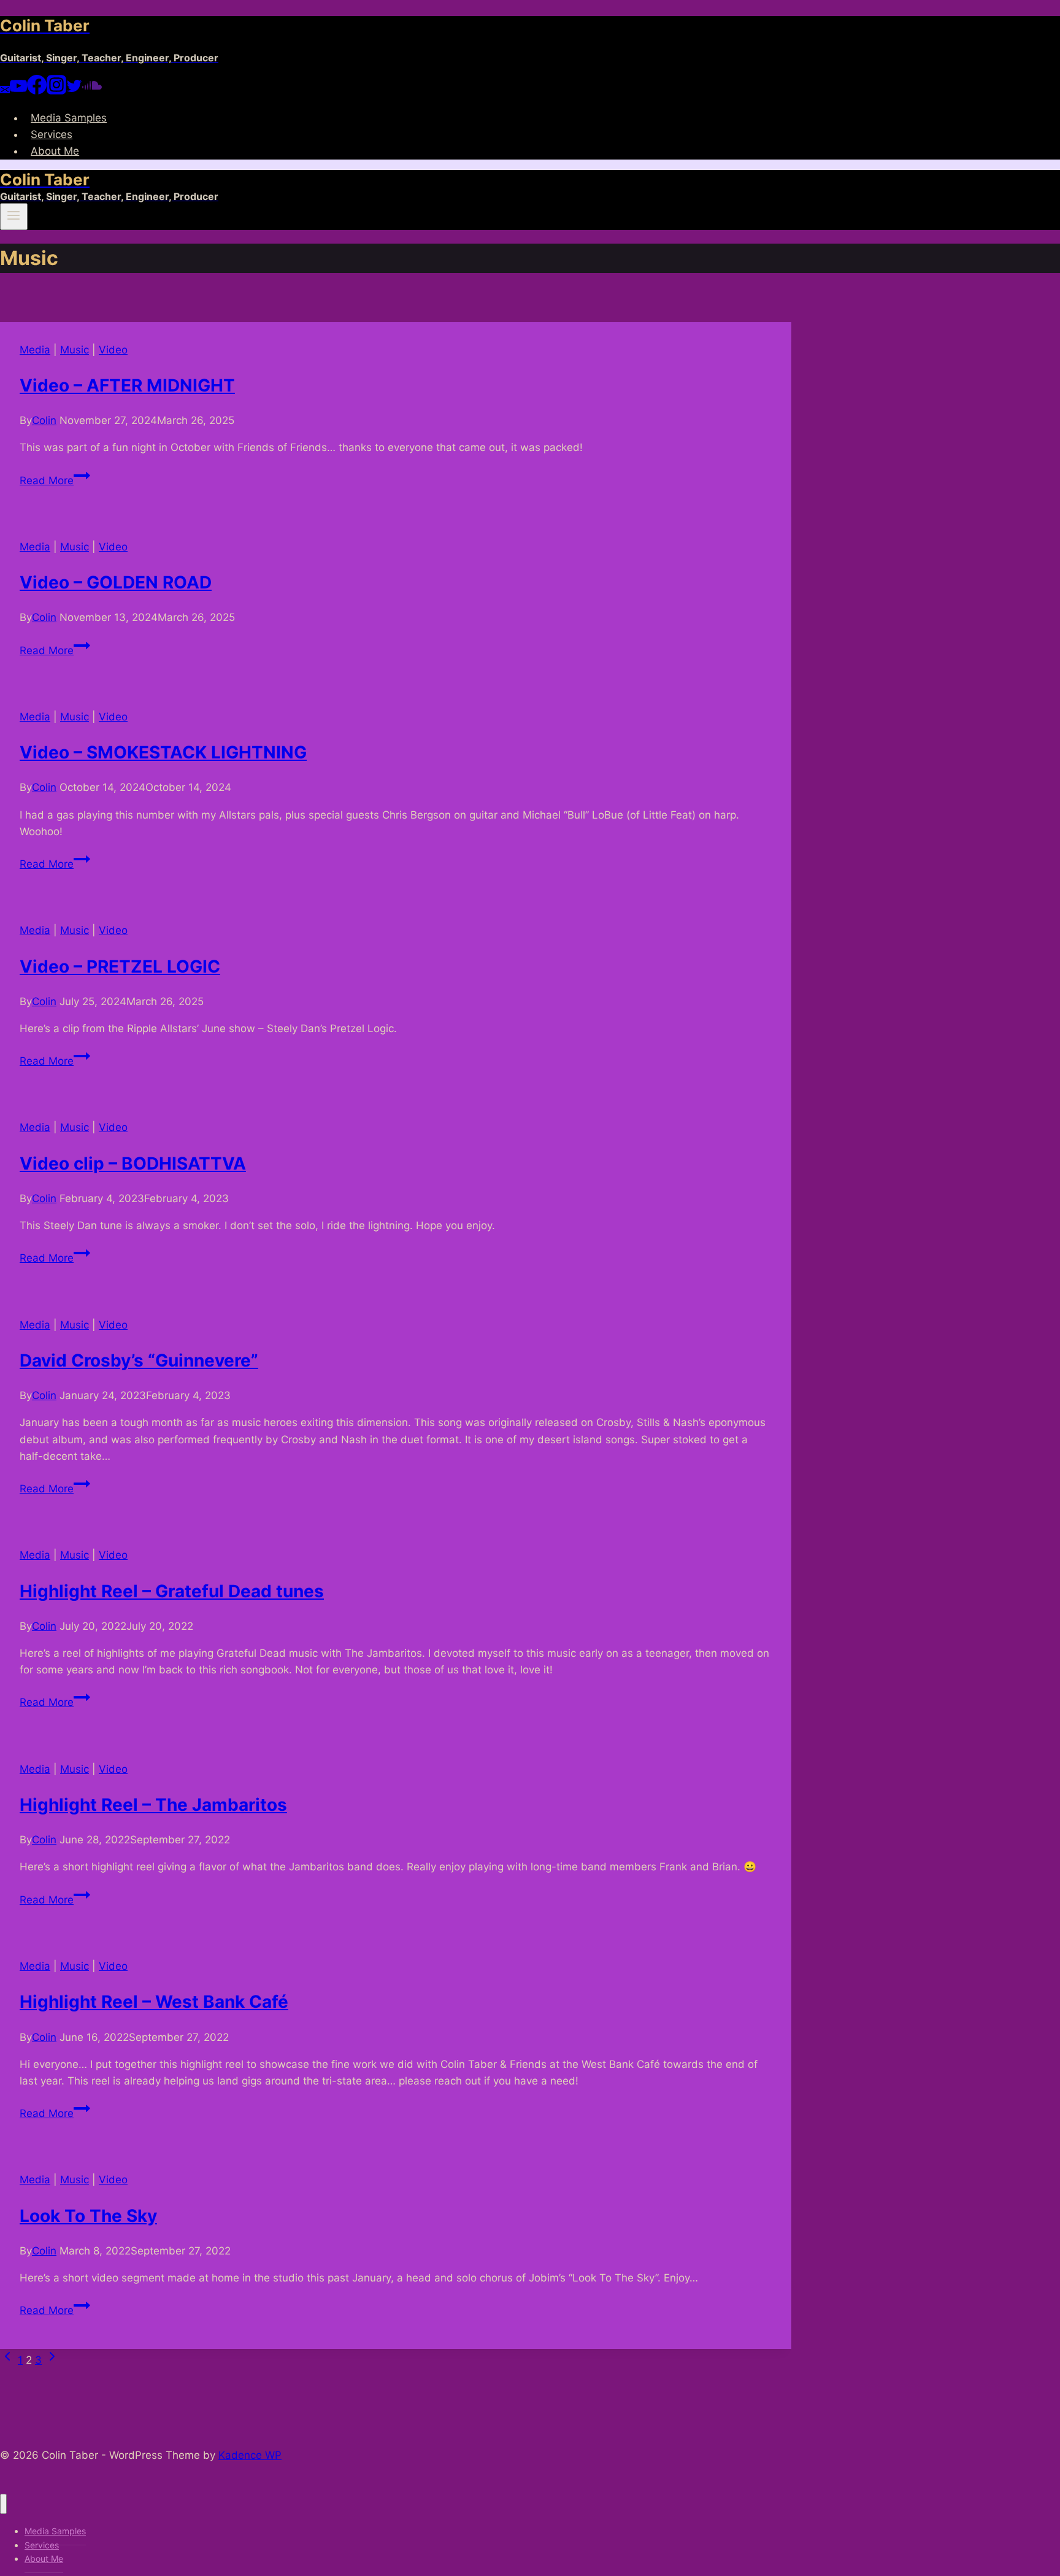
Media (35, 350)
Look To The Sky (88, 2216)
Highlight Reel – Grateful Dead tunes (172, 1591)
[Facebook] (37, 91)
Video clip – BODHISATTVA (133, 1163)
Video (113, 350)
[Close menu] (3, 2504)
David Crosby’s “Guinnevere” (139, 1360)
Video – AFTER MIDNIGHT (127, 385)
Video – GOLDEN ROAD (116, 582)
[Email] (5, 91)
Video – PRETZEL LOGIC (120, 966)
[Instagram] (56, 91)
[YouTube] (18, 91)
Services (52, 134)
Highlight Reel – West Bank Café (154, 2002)
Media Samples (69, 118)
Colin (44, 420)
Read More (55, 480)
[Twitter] (74, 91)
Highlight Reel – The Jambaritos (153, 1805)
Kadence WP (250, 2455)
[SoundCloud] (92, 91)
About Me (55, 151)
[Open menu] (14, 217)
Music (75, 350)
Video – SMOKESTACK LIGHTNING (163, 752)
